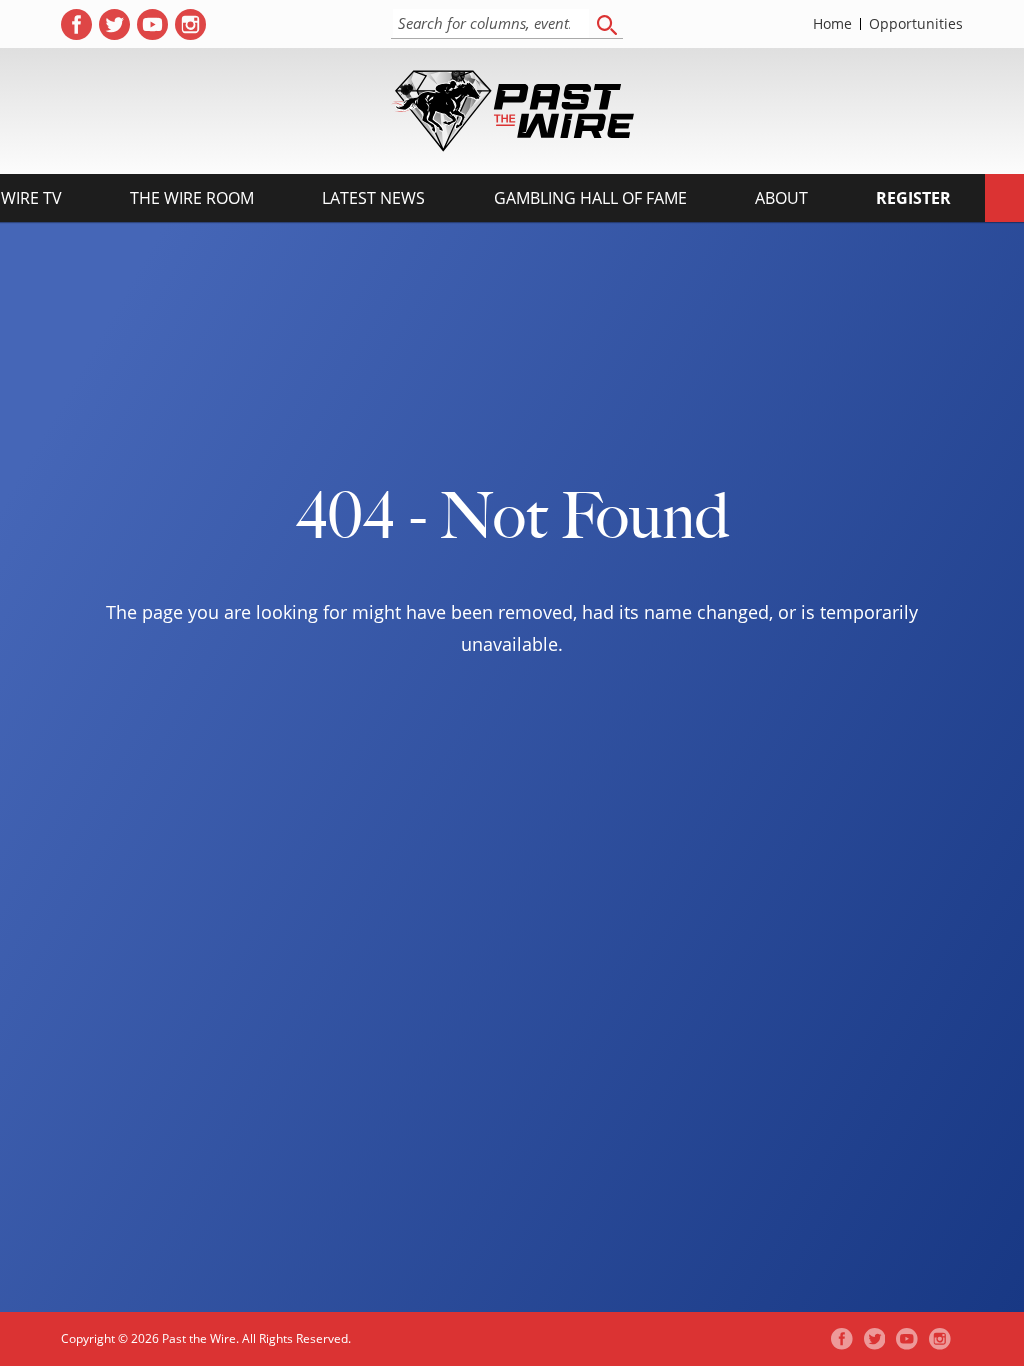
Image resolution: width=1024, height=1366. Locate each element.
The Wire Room (192, 198)
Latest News (373, 198)
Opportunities (916, 24)
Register (913, 198)
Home (832, 24)
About (781, 198)
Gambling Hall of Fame (590, 198)
